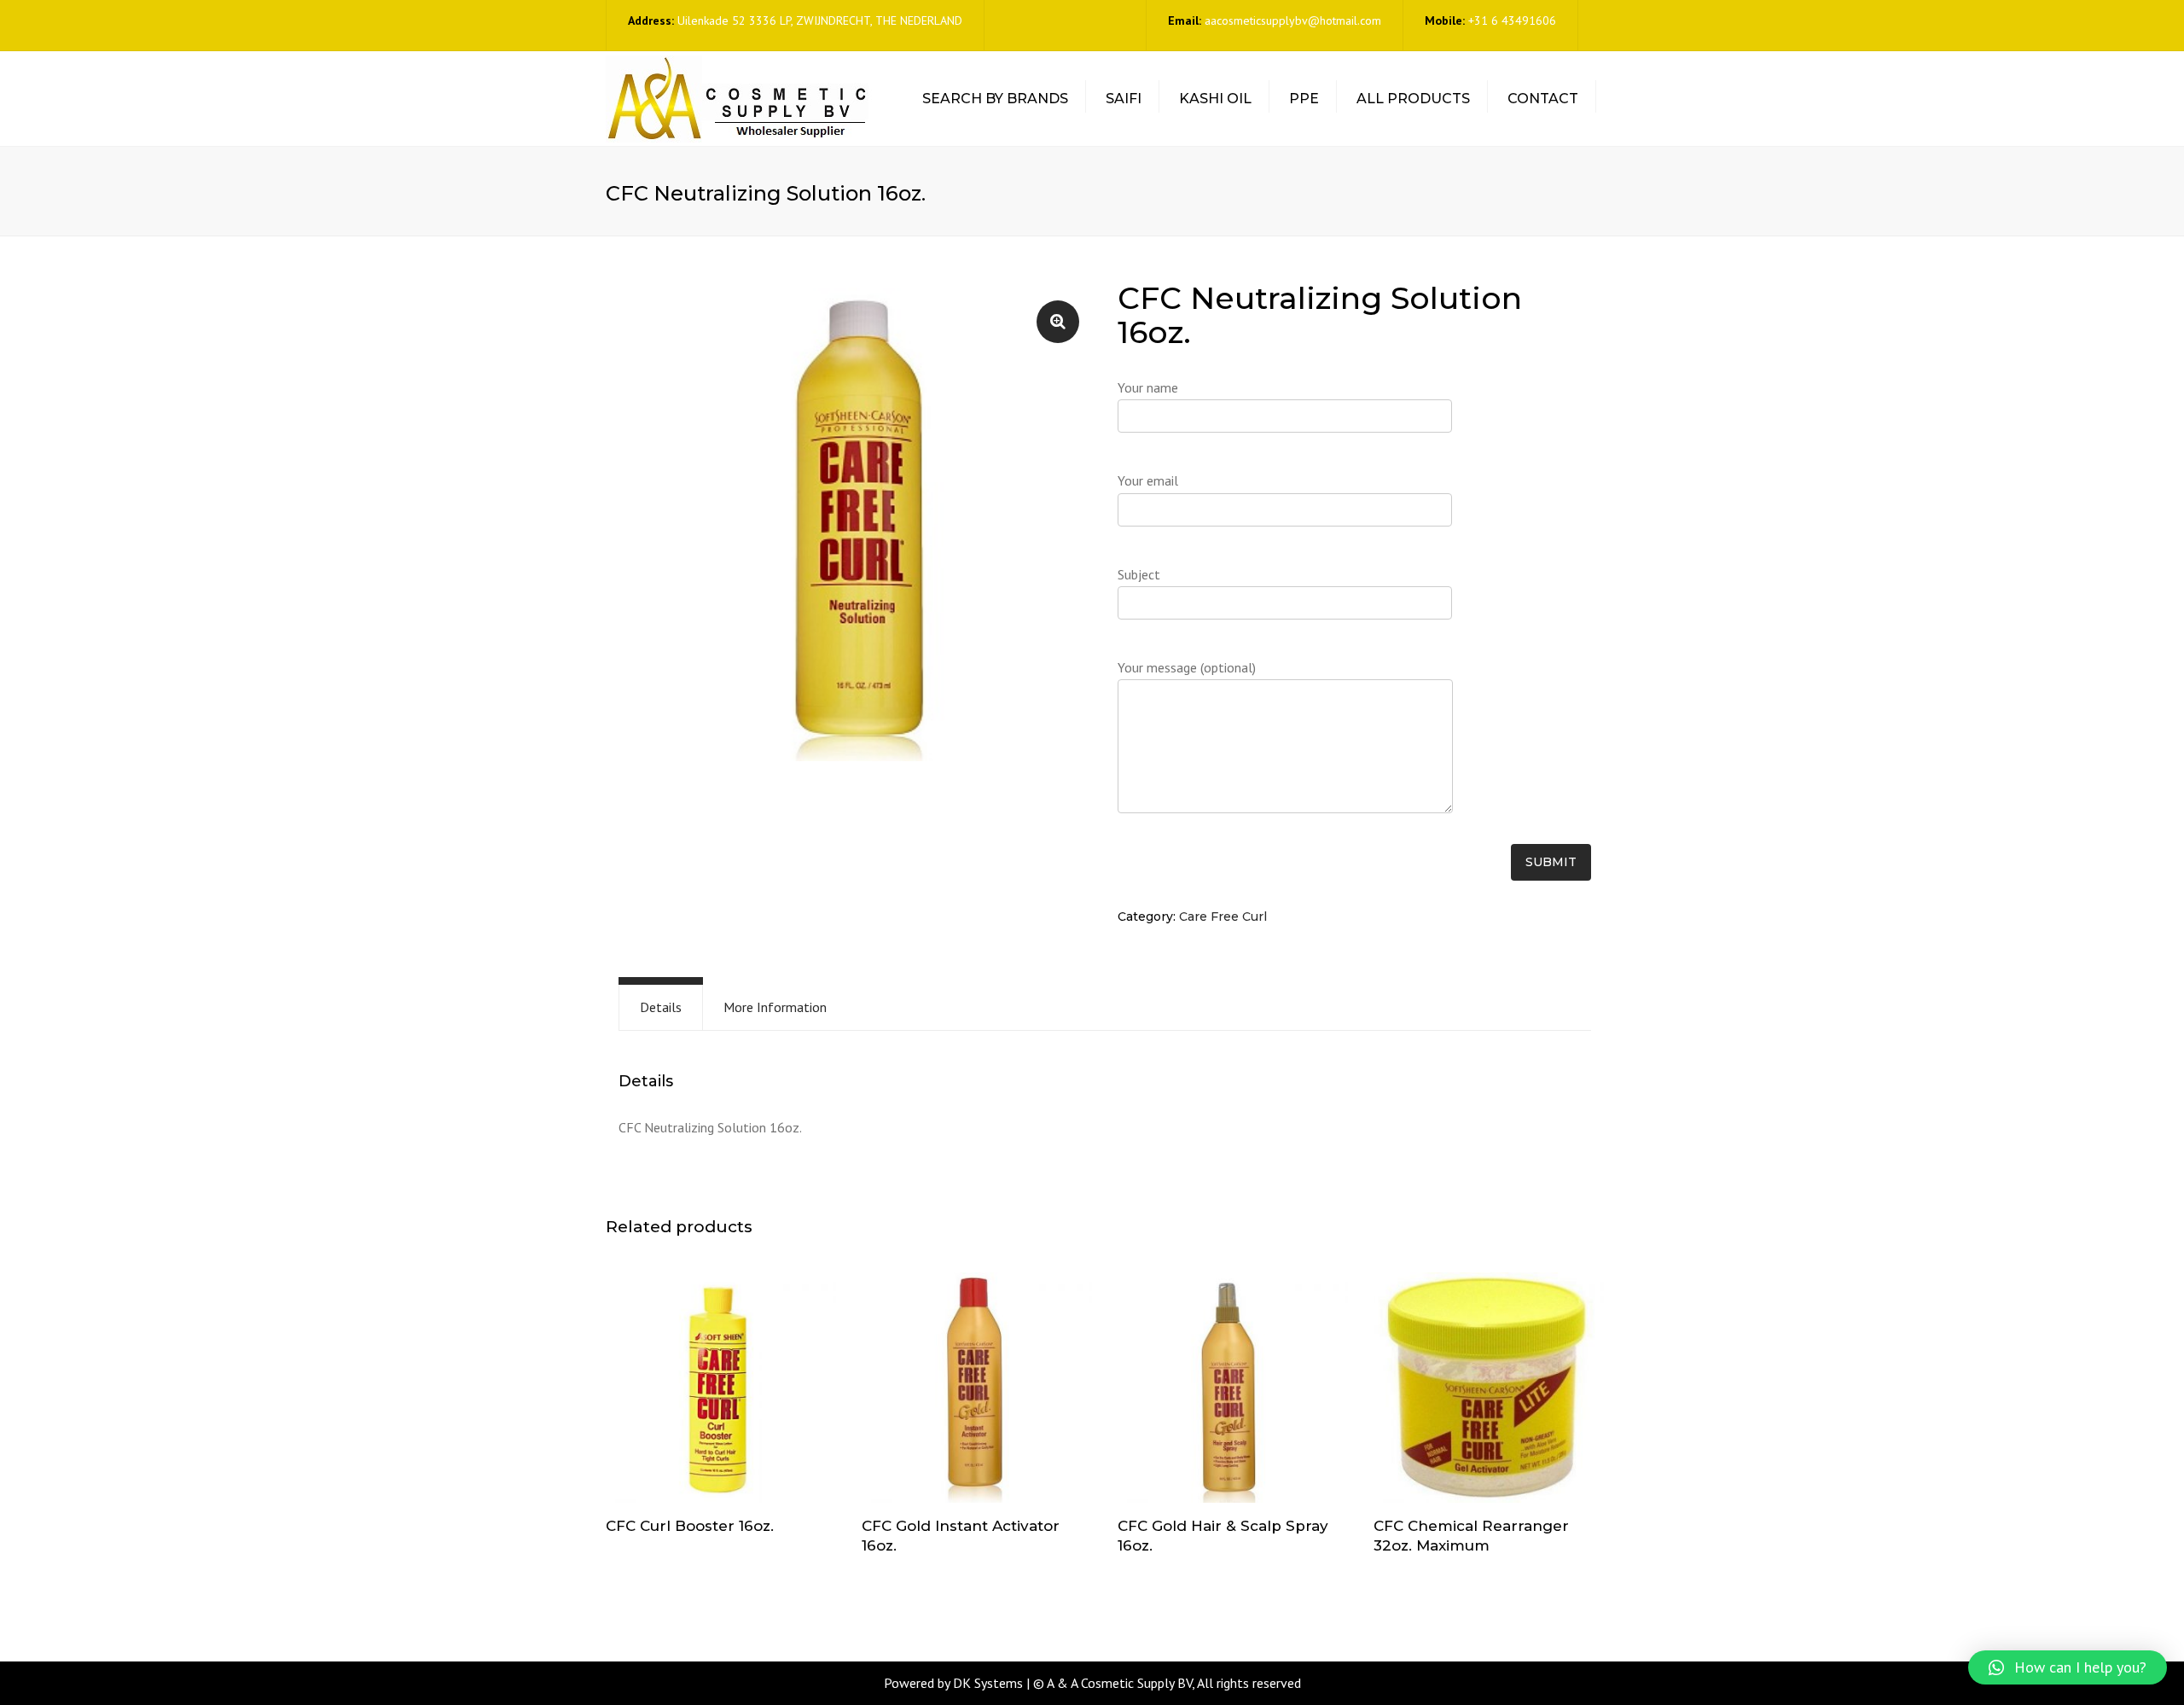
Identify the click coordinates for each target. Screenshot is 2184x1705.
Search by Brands (995, 99)
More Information (775, 1007)
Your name (1148, 387)
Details (661, 1007)
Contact (1543, 99)
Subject (1139, 574)
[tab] (661, 1007)
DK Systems (988, 1683)
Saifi (1124, 99)
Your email (1148, 480)
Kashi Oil (1215, 99)
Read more (721, 1389)
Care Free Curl (1223, 917)
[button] (2068, 1667)
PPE (1304, 99)
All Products (1413, 99)
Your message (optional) (1187, 667)
